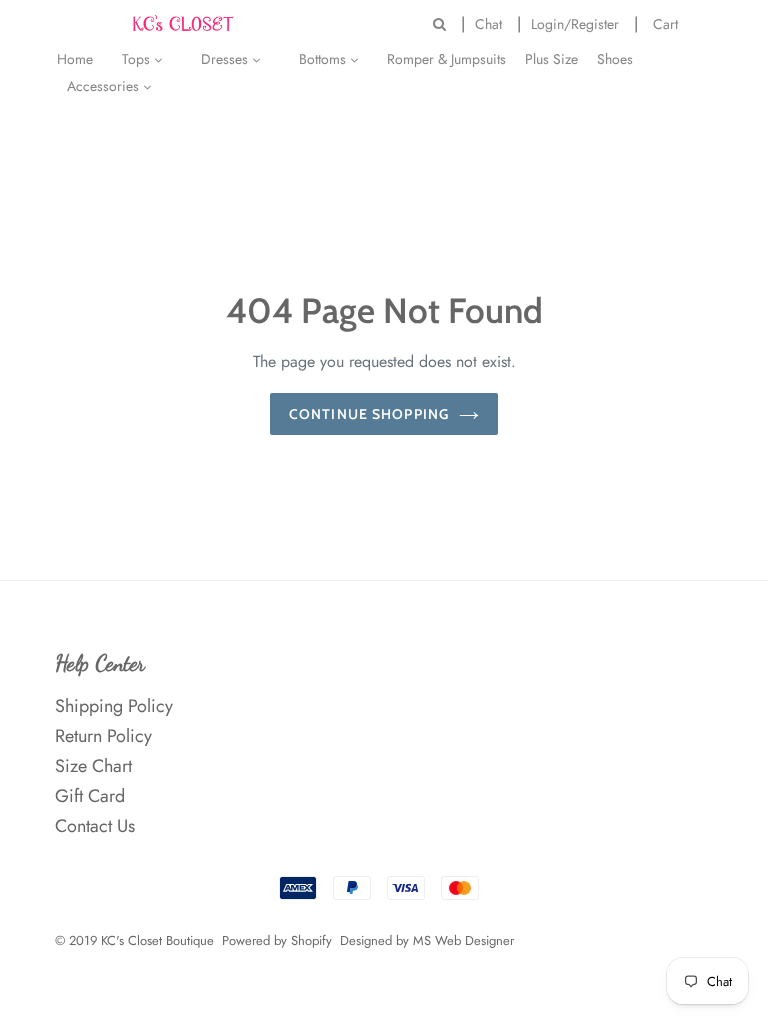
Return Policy (103, 736)
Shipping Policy (114, 706)
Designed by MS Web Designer (427, 940)
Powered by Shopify (277, 940)
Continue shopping (369, 414)
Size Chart (93, 766)
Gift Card (90, 796)
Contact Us (95, 826)
